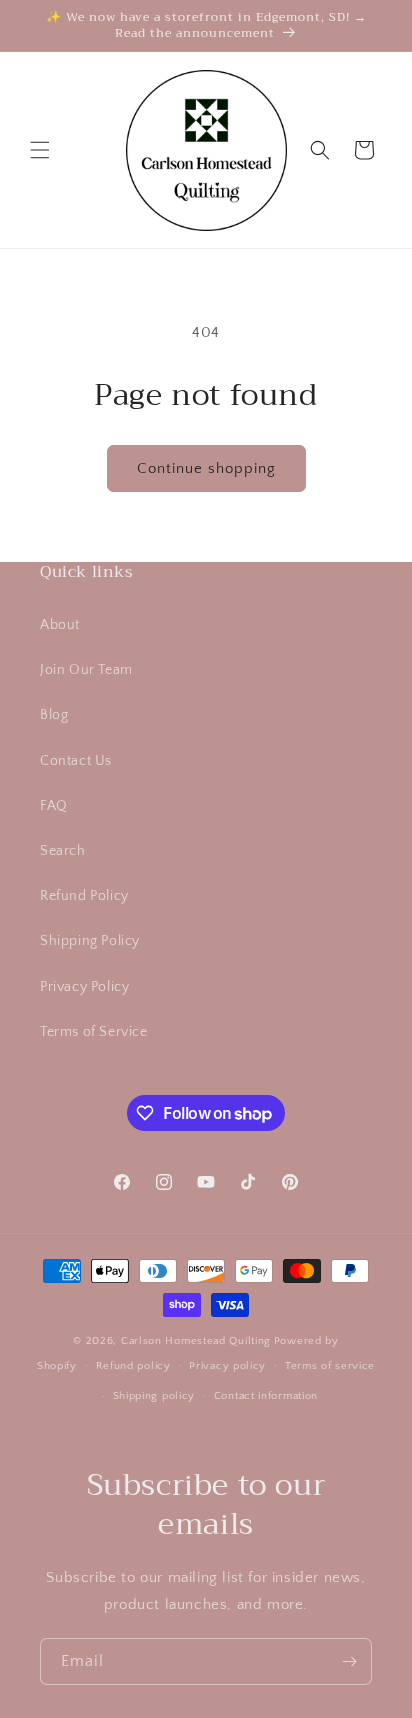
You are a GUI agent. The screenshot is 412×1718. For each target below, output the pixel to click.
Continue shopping (206, 468)
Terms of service (330, 1366)
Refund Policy (84, 896)
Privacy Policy (84, 987)
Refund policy (133, 1366)
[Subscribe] (349, 1661)
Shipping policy (154, 1396)
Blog (54, 715)
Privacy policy (227, 1366)
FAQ (54, 806)
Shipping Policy (90, 941)
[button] (40, 150)
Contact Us (76, 761)
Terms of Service (94, 1032)
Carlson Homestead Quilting (196, 1341)
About (60, 625)
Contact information (266, 1396)
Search (63, 851)
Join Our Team (86, 670)
